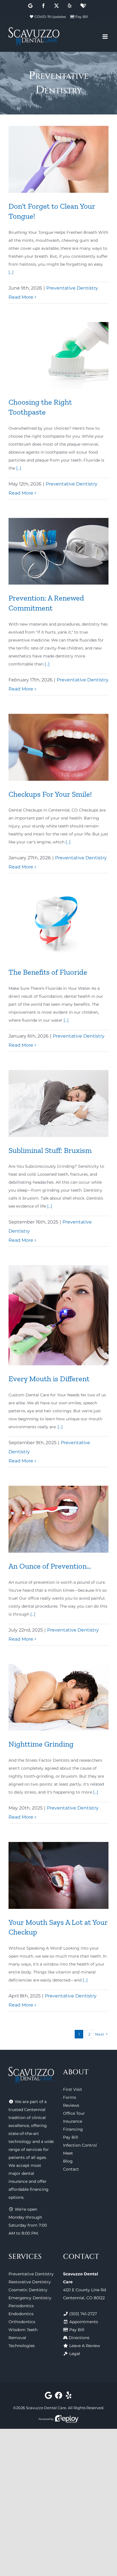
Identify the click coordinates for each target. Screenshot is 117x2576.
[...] (11, 272)
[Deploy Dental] (67, 2419)
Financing (73, 2129)
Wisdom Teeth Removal (23, 2334)
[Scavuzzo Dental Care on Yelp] (69, 2397)
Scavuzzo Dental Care (46, 2408)
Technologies (22, 2346)
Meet (68, 2153)
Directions (79, 2338)
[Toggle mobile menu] (105, 37)
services (34, 2149)
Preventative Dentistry (72, 288)
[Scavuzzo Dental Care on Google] (48, 2397)
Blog (68, 2161)
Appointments (84, 2322)
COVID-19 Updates (50, 17)
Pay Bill (82, 17)
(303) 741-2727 (83, 2314)
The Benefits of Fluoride (48, 972)
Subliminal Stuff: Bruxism (50, 1150)
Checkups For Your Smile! (50, 794)
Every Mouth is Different (49, 1379)
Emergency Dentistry (30, 2298)
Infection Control (80, 2145)
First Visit (73, 2089)
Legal (75, 2354)
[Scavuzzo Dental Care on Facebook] (59, 2397)
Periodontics (21, 2306)
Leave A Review (85, 2346)
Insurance (73, 2121)
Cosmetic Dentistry (28, 2290)
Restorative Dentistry (30, 2282)
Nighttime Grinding (41, 1744)
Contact (71, 2169)
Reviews (71, 2105)
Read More (21, 297)
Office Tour (74, 2113)
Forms (70, 2097)
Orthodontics (22, 2322)
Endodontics (21, 2314)
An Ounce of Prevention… (50, 1566)
